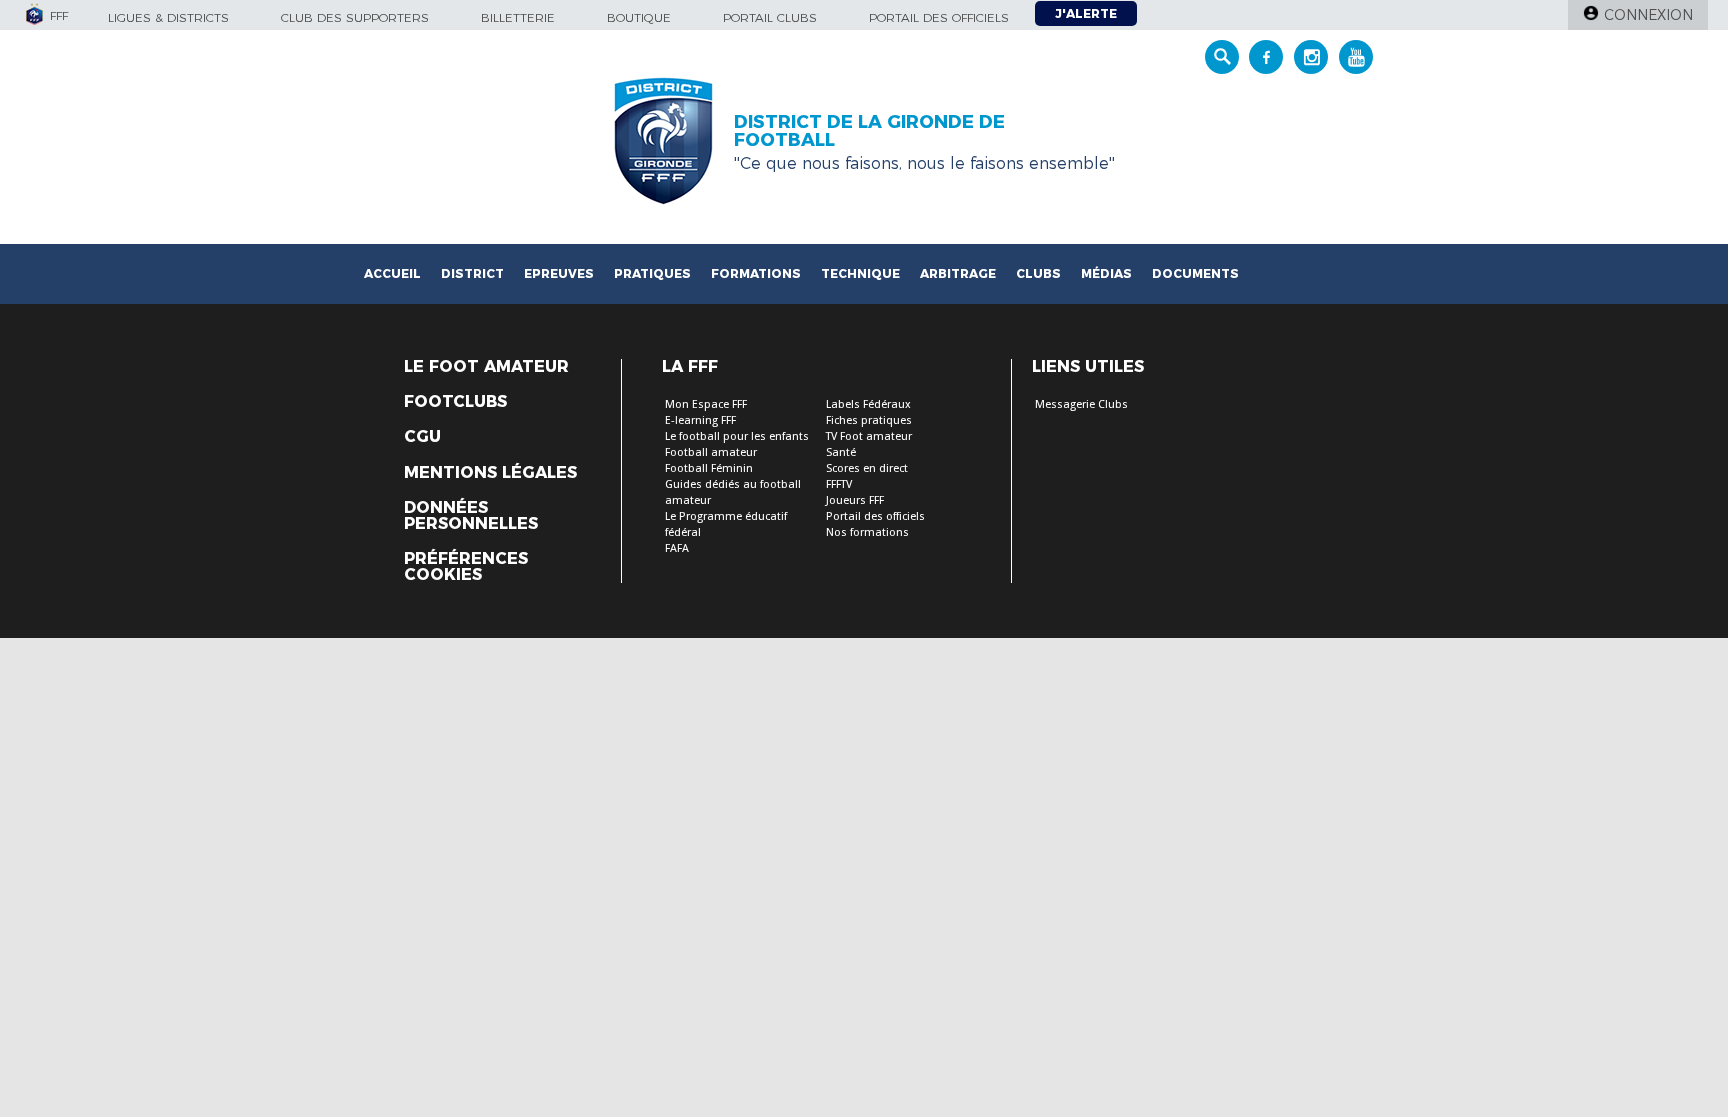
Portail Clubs (770, 17)
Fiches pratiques (869, 420)
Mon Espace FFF (706, 404)
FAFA (677, 548)
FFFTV (839, 484)
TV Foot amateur (869, 436)
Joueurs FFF (855, 500)
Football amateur (711, 452)
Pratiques (652, 273)
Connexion (1648, 15)
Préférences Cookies (466, 567)
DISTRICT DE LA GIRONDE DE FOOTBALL (869, 131)
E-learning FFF (700, 420)
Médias (1106, 273)
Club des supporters (355, 17)
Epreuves (559, 273)
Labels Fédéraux (868, 404)
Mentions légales (490, 473)
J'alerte (1086, 13)
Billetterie (518, 17)
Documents (1195, 273)
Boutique (639, 17)
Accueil (392, 273)
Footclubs (455, 402)
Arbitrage (958, 273)
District (472, 273)
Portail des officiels (939, 17)
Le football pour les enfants (737, 436)
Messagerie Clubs (1081, 404)
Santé (841, 452)
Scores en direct (867, 468)
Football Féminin (709, 468)
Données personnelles (471, 516)
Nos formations (867, 532)
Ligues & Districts (168, 17)
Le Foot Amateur (486, 367)
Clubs (1038, 273)
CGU (422, 437)
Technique (860, 273)
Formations (756, 273)
